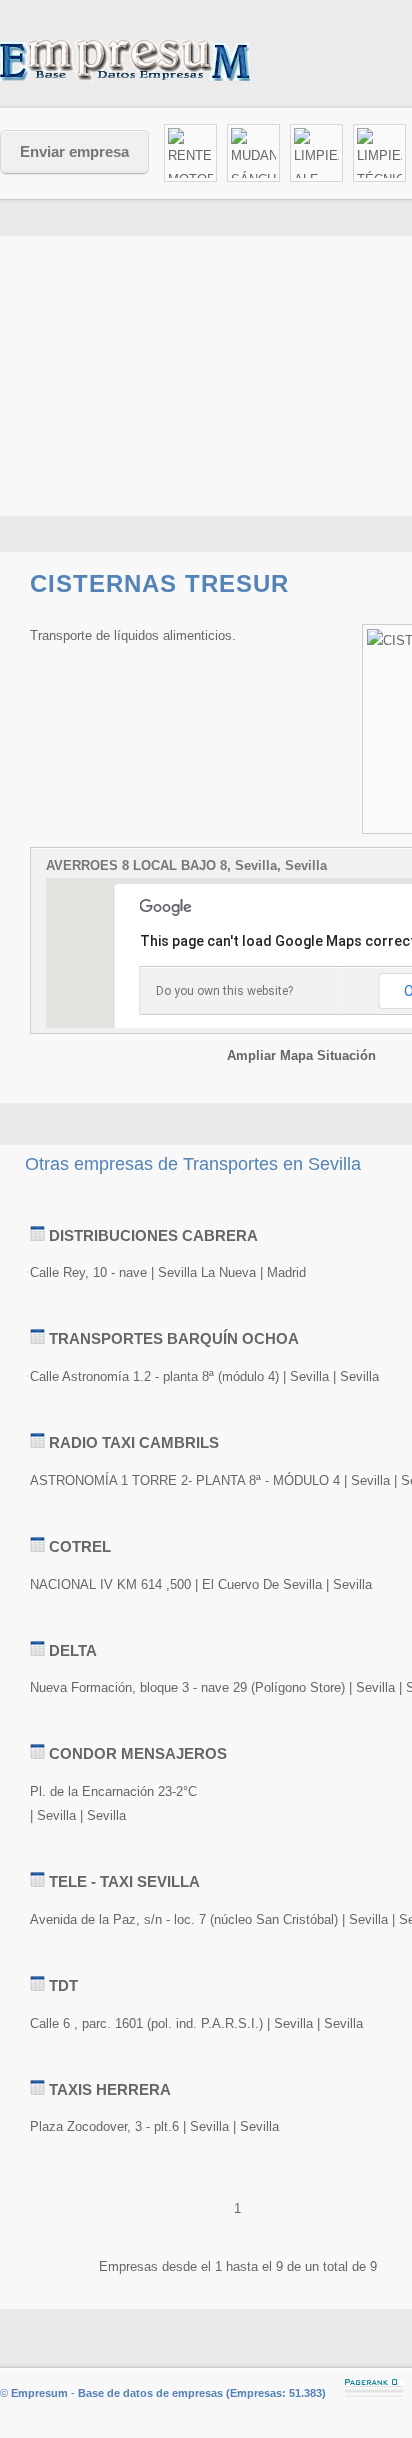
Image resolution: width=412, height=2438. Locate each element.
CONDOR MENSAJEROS (138, 1753)
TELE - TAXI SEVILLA (124, 1881)
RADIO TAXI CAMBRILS (134, 1442)
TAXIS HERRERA (110, 2089)
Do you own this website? (224, 991)
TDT (63, 1985)
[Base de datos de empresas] (150, 60)
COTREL (80, 1546)
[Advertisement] (206, 1200)
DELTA (73, 1650)
